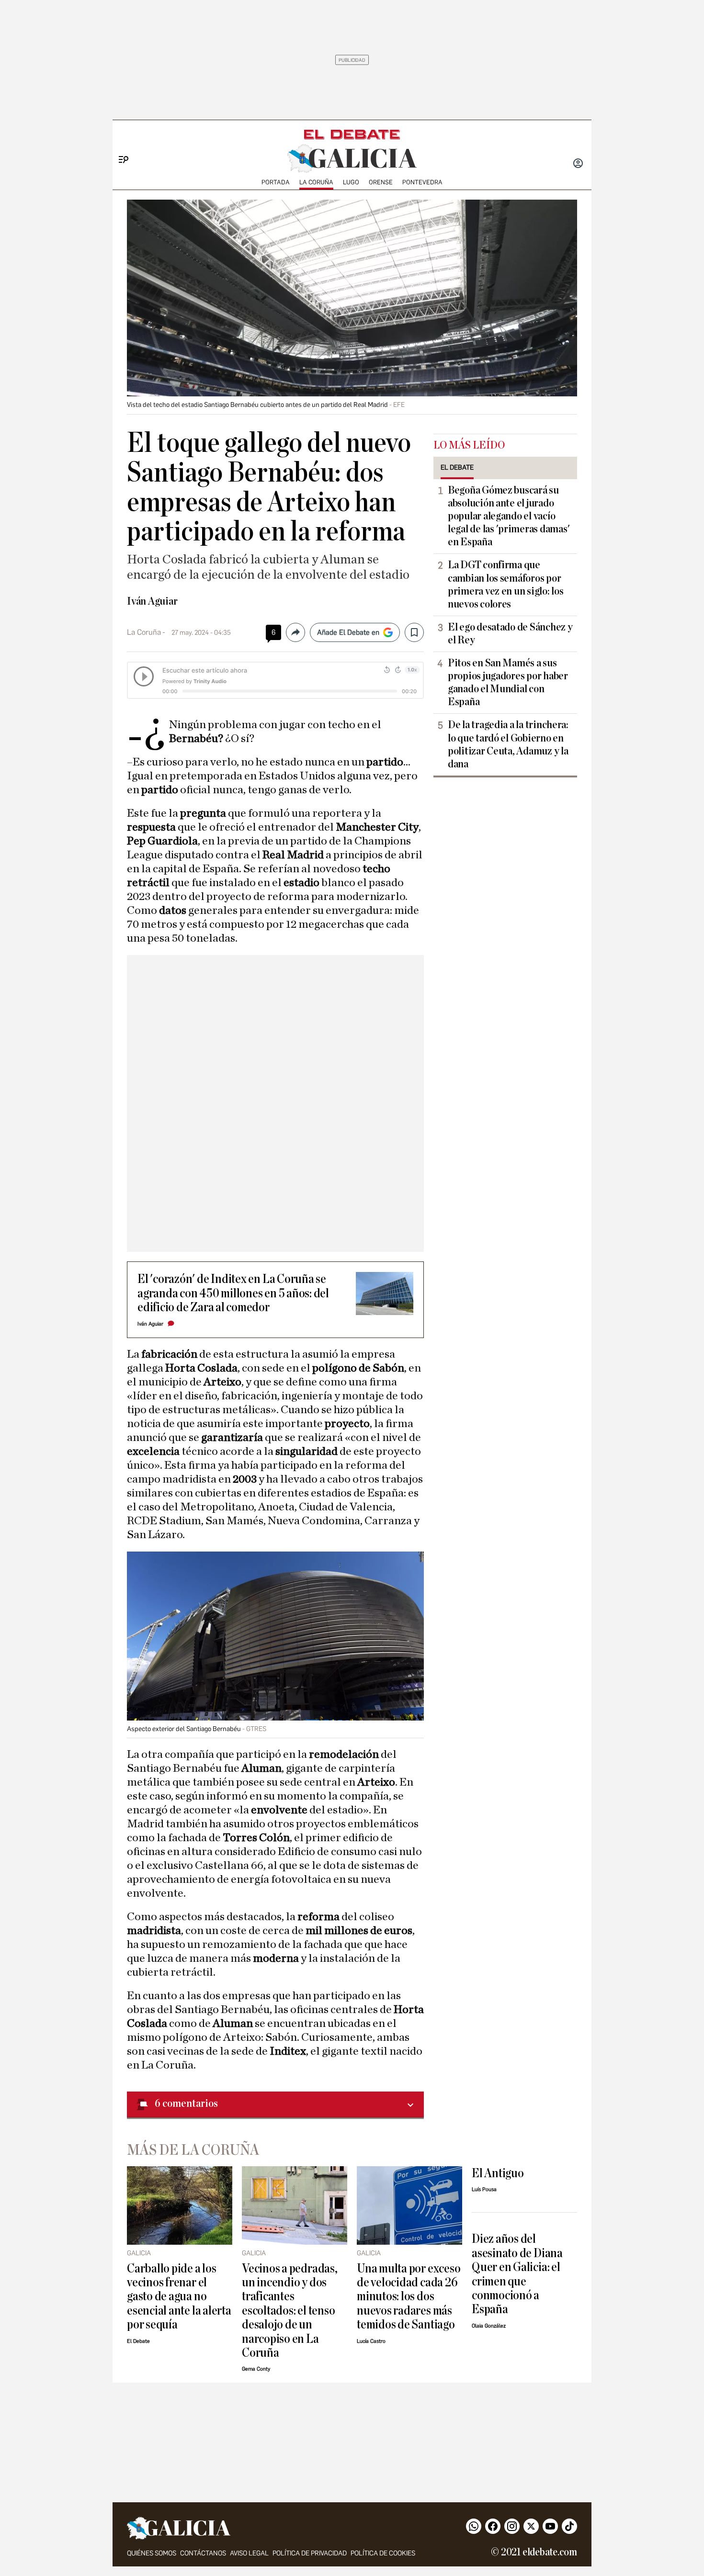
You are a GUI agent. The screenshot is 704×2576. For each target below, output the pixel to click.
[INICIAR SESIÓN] (578, 164)
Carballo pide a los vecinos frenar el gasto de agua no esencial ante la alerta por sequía (179, 2297)
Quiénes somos (152, 2553)
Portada (276, 182)
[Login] (578, 164)
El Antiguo (498, 2173)
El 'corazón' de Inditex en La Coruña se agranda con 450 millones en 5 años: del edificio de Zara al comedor (233, 1293)
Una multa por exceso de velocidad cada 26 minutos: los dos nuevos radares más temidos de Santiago (409, 2297)
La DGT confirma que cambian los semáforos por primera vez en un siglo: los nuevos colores (505, 584)
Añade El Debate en (348, 632)
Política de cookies (383, 2553)
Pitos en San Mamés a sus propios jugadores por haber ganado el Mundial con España (508, 682)
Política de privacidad (310, 2553)
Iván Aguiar (152, 601)
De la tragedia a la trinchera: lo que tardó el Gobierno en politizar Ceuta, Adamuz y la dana (508, 744)
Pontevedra (422, 182)
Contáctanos (203, 2553)
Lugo (351, 182)
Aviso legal (249, 2553)
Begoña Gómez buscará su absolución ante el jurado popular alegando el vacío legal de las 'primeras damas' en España (509, 516)
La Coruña (316, 182)
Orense (381, 182)
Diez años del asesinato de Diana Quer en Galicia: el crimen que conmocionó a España (517, 2274)
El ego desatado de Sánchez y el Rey (510, 634)
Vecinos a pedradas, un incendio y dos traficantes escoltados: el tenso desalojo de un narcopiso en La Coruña (290, 2311)
